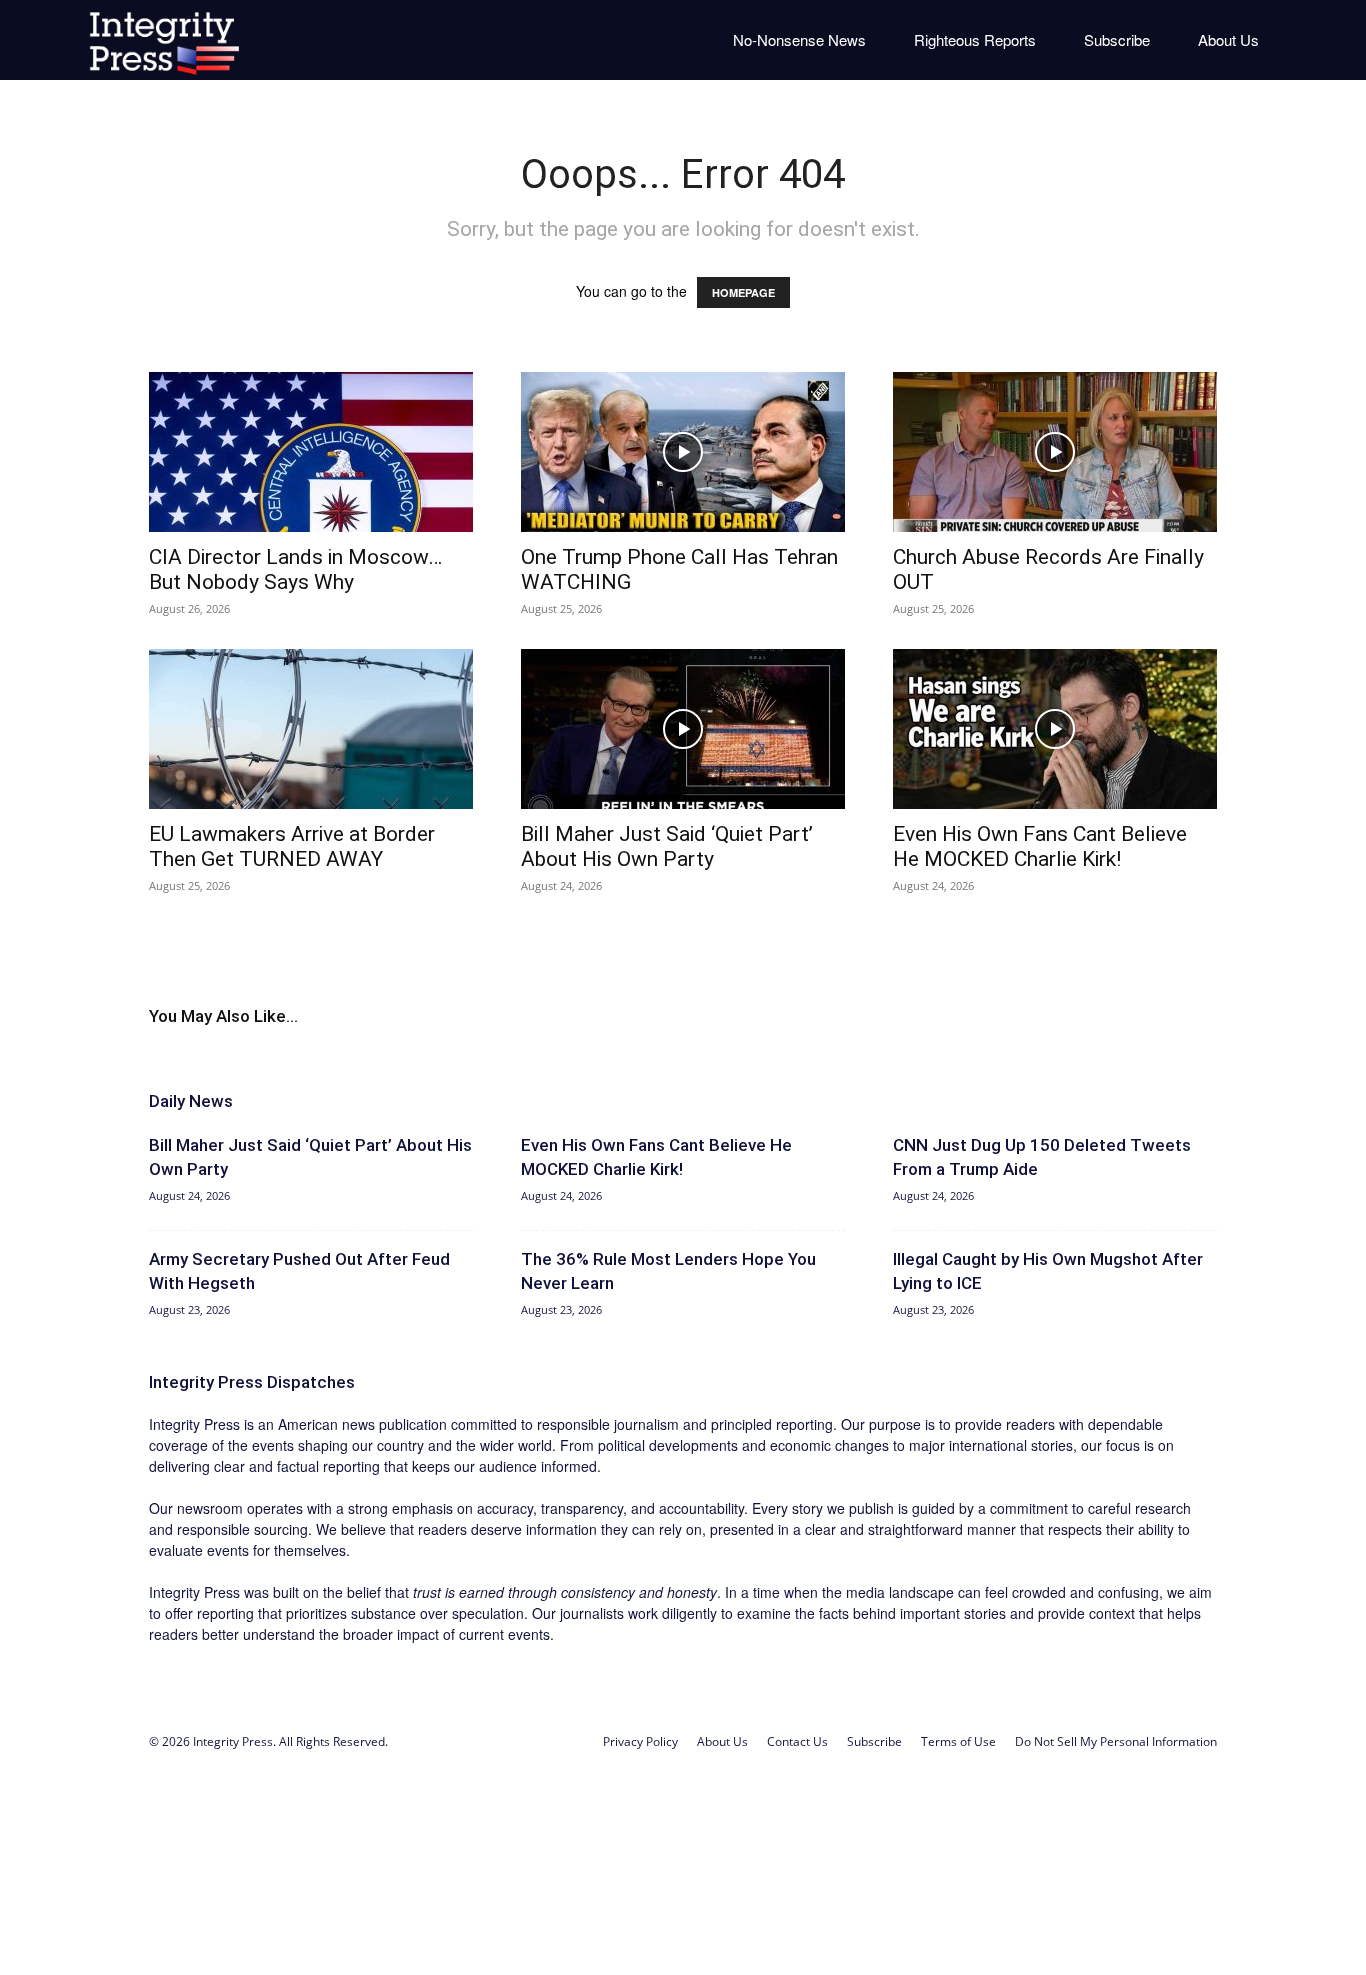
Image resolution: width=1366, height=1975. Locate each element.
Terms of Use (958, 1741)
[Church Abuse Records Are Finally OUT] (1055, 452)
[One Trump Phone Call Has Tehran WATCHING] (683, 452)
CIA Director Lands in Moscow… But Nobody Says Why (295, 569)
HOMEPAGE (743, 292)
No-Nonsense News (799, 39)
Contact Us (797, 1741)
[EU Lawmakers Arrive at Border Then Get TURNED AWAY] (311, 729)
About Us (1228, 39)
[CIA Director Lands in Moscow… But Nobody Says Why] (311, 452)
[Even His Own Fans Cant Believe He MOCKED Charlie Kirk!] (1055, 729)
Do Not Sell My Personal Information (1116, 1741)
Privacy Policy (640, 1741)
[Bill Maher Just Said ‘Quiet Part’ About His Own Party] (683, 729)
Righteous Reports (975, 39)
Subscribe (1117, 39)
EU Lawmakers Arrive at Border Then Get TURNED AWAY (292, 846)
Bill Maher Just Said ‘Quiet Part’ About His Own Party (667, 846)
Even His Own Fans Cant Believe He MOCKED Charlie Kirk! (1040, 846)
